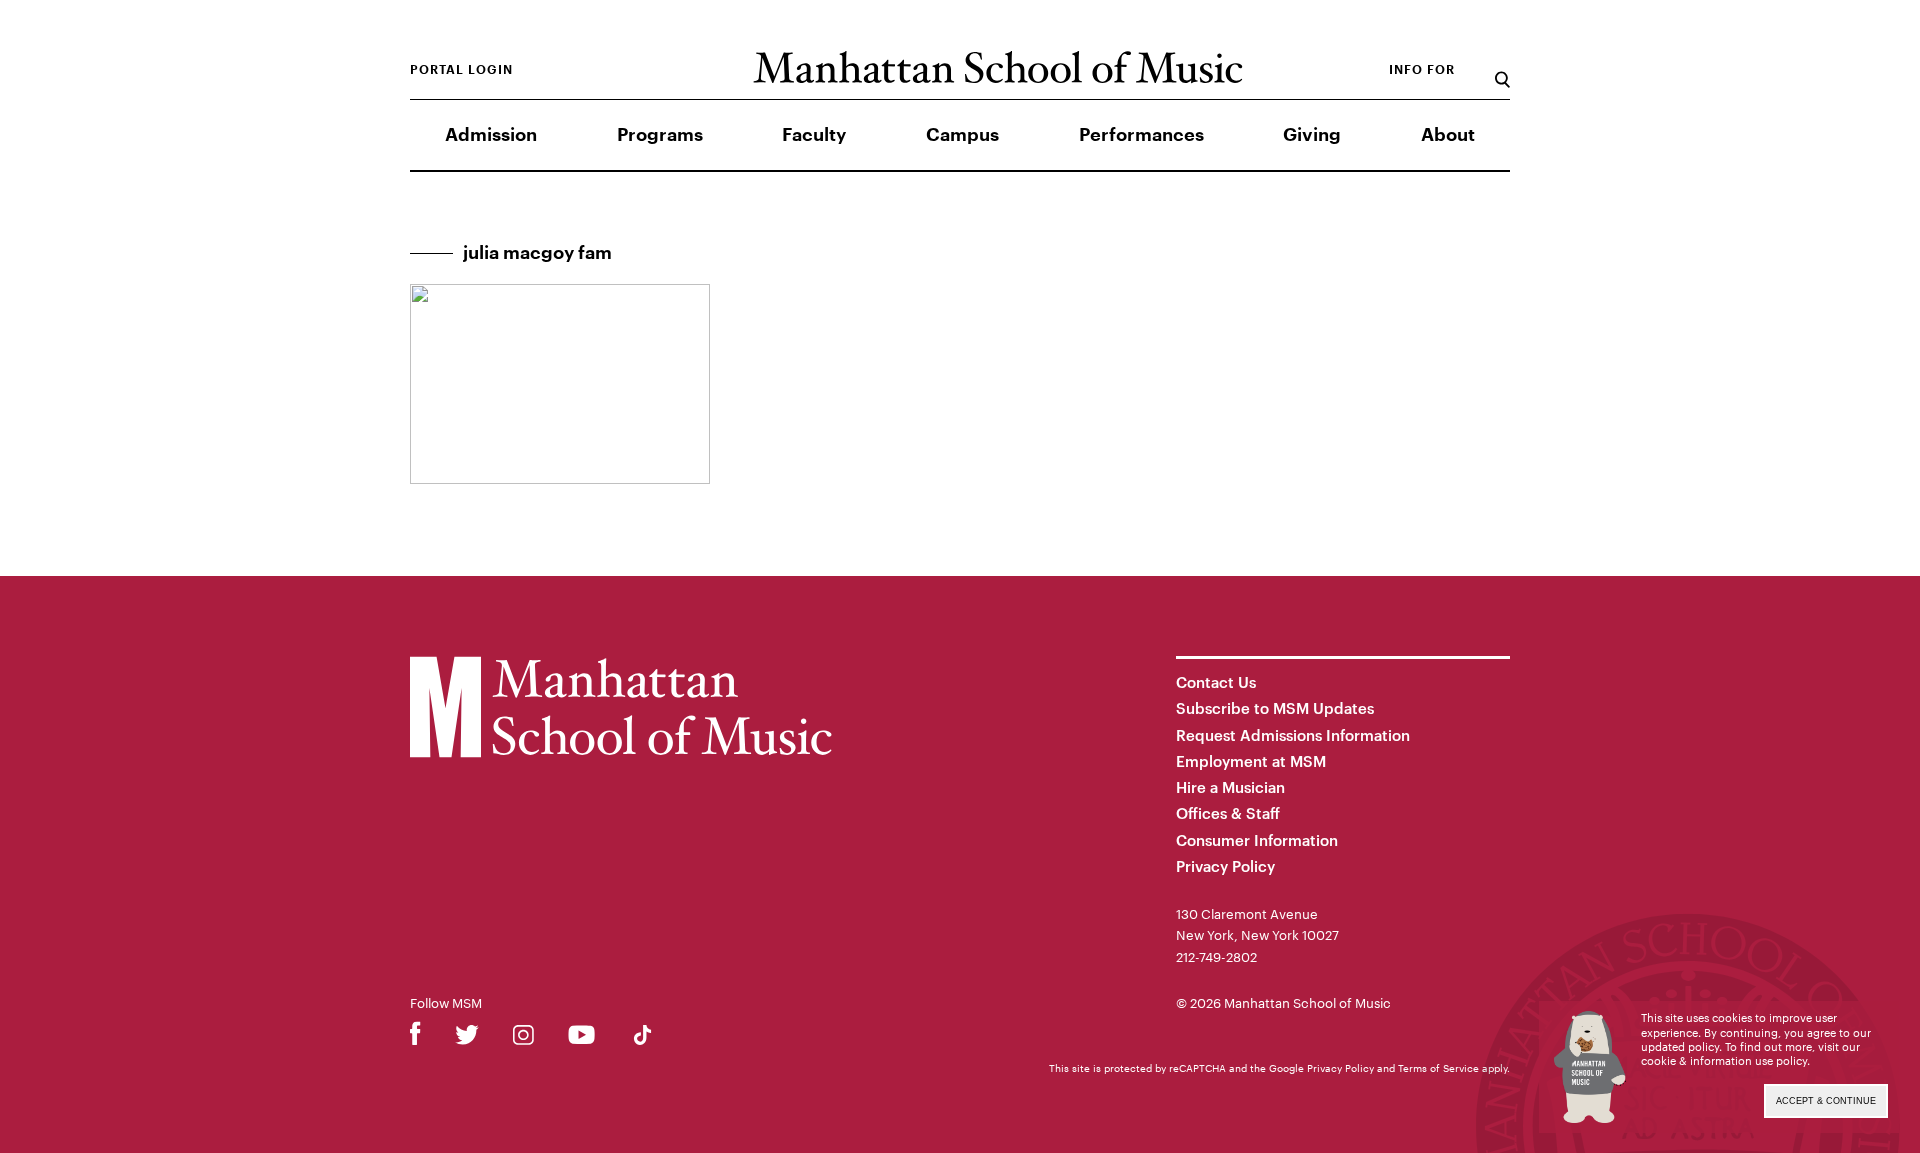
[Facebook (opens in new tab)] (415, 1038)
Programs (660, 135)
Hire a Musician (1230, 787)
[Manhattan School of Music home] (997, 67)
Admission (491, 135)
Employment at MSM (1251, 761)
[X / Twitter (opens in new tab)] (467, 1038)
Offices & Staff (1228, 813)
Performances (1141, 135)
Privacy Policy (1225, 866)
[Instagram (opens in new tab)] (523, 1038)
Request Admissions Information (1293, 735)
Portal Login (461, 70)
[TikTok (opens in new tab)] (642, 1038)
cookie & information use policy (1724, 1060)
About (1448, 135)
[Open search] (1502, 69)
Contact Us (1216, 682)
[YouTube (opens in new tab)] (581, 1038)
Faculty (814, 135)
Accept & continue (1826, 1101)
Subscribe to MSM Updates (1275, 708)
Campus (962, 135)
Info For (1422, 70)
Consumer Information (1257, 840)
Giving (1312, 135)
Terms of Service (1438, 1068)
